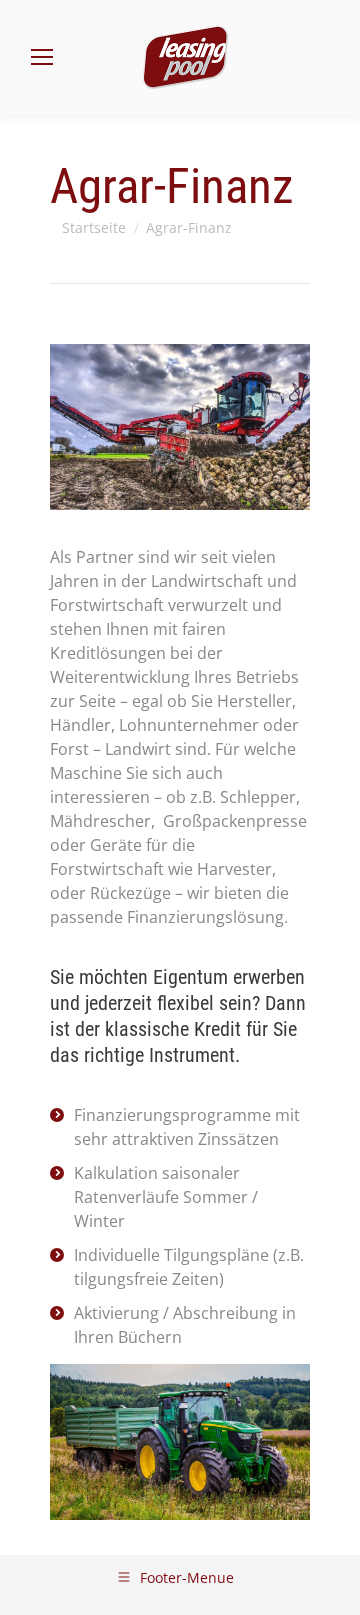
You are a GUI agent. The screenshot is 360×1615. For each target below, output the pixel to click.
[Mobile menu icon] (42, 57)
